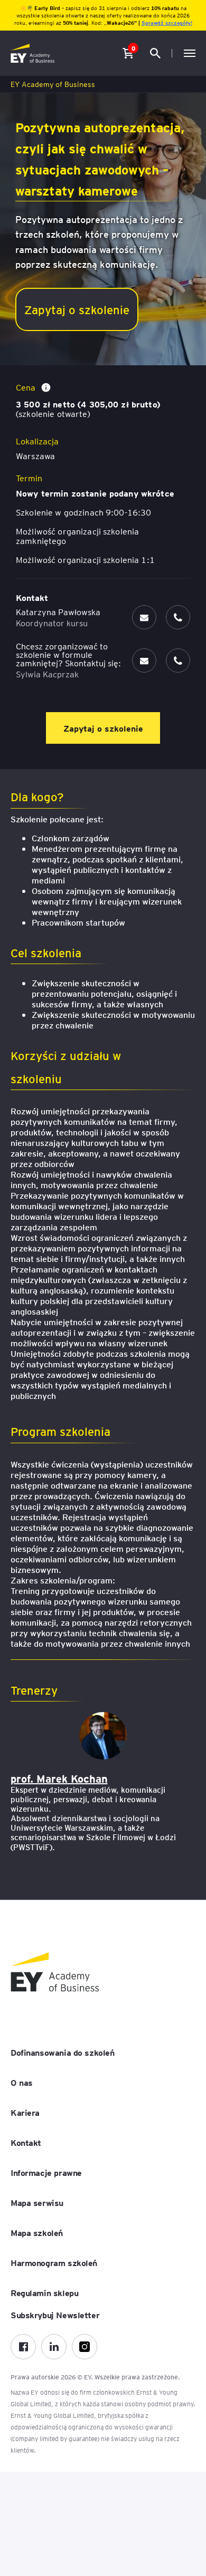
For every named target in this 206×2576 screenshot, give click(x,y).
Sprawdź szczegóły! (167, 22)
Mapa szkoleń (37, 2232)
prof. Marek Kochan (59, 1778)
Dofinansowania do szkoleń (63, 2052)
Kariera (25, 2112)
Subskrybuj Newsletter (55, 2315)
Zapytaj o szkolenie (77, 309)
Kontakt (26, 2142)
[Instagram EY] (85, 2347)
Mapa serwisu (37, 2202)
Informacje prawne (46, 2172)
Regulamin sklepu (44, 2292)
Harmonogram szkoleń (54, 2262)
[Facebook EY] (23, 2347)
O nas (22, 2082)
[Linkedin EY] (54, 2347)
